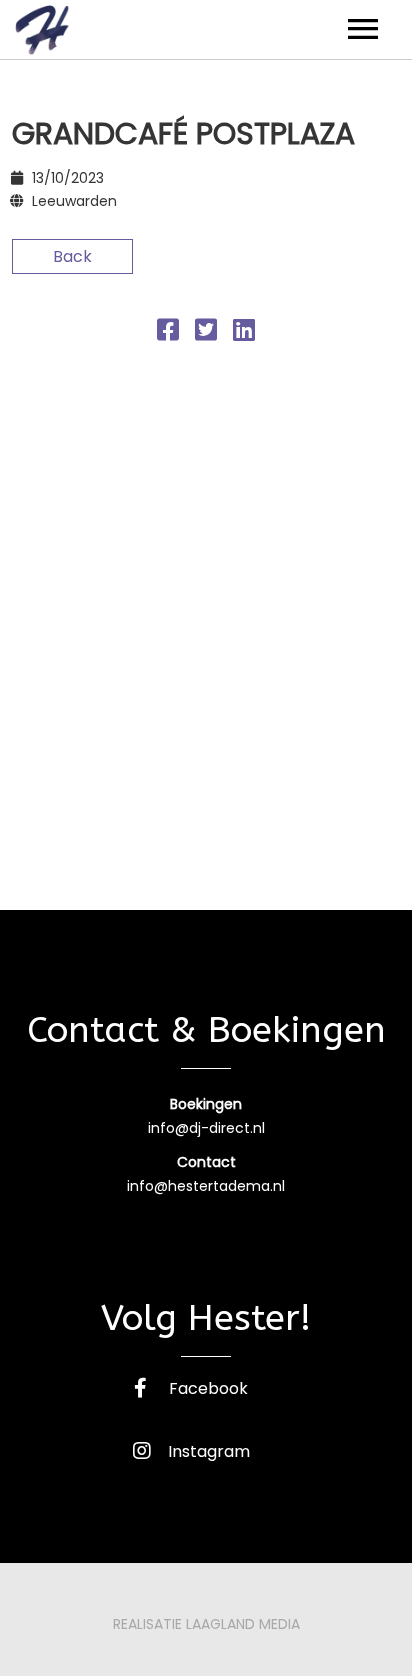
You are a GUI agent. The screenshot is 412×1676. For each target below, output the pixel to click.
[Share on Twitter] (206, 333)
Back (72, 256)
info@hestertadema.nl (206, 1186)
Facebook (208, 1388)
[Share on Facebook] (168, 333)
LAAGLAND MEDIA (243, 1624)
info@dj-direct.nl (206, 1128)
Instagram (209, 1451)
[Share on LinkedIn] (244, 333)
